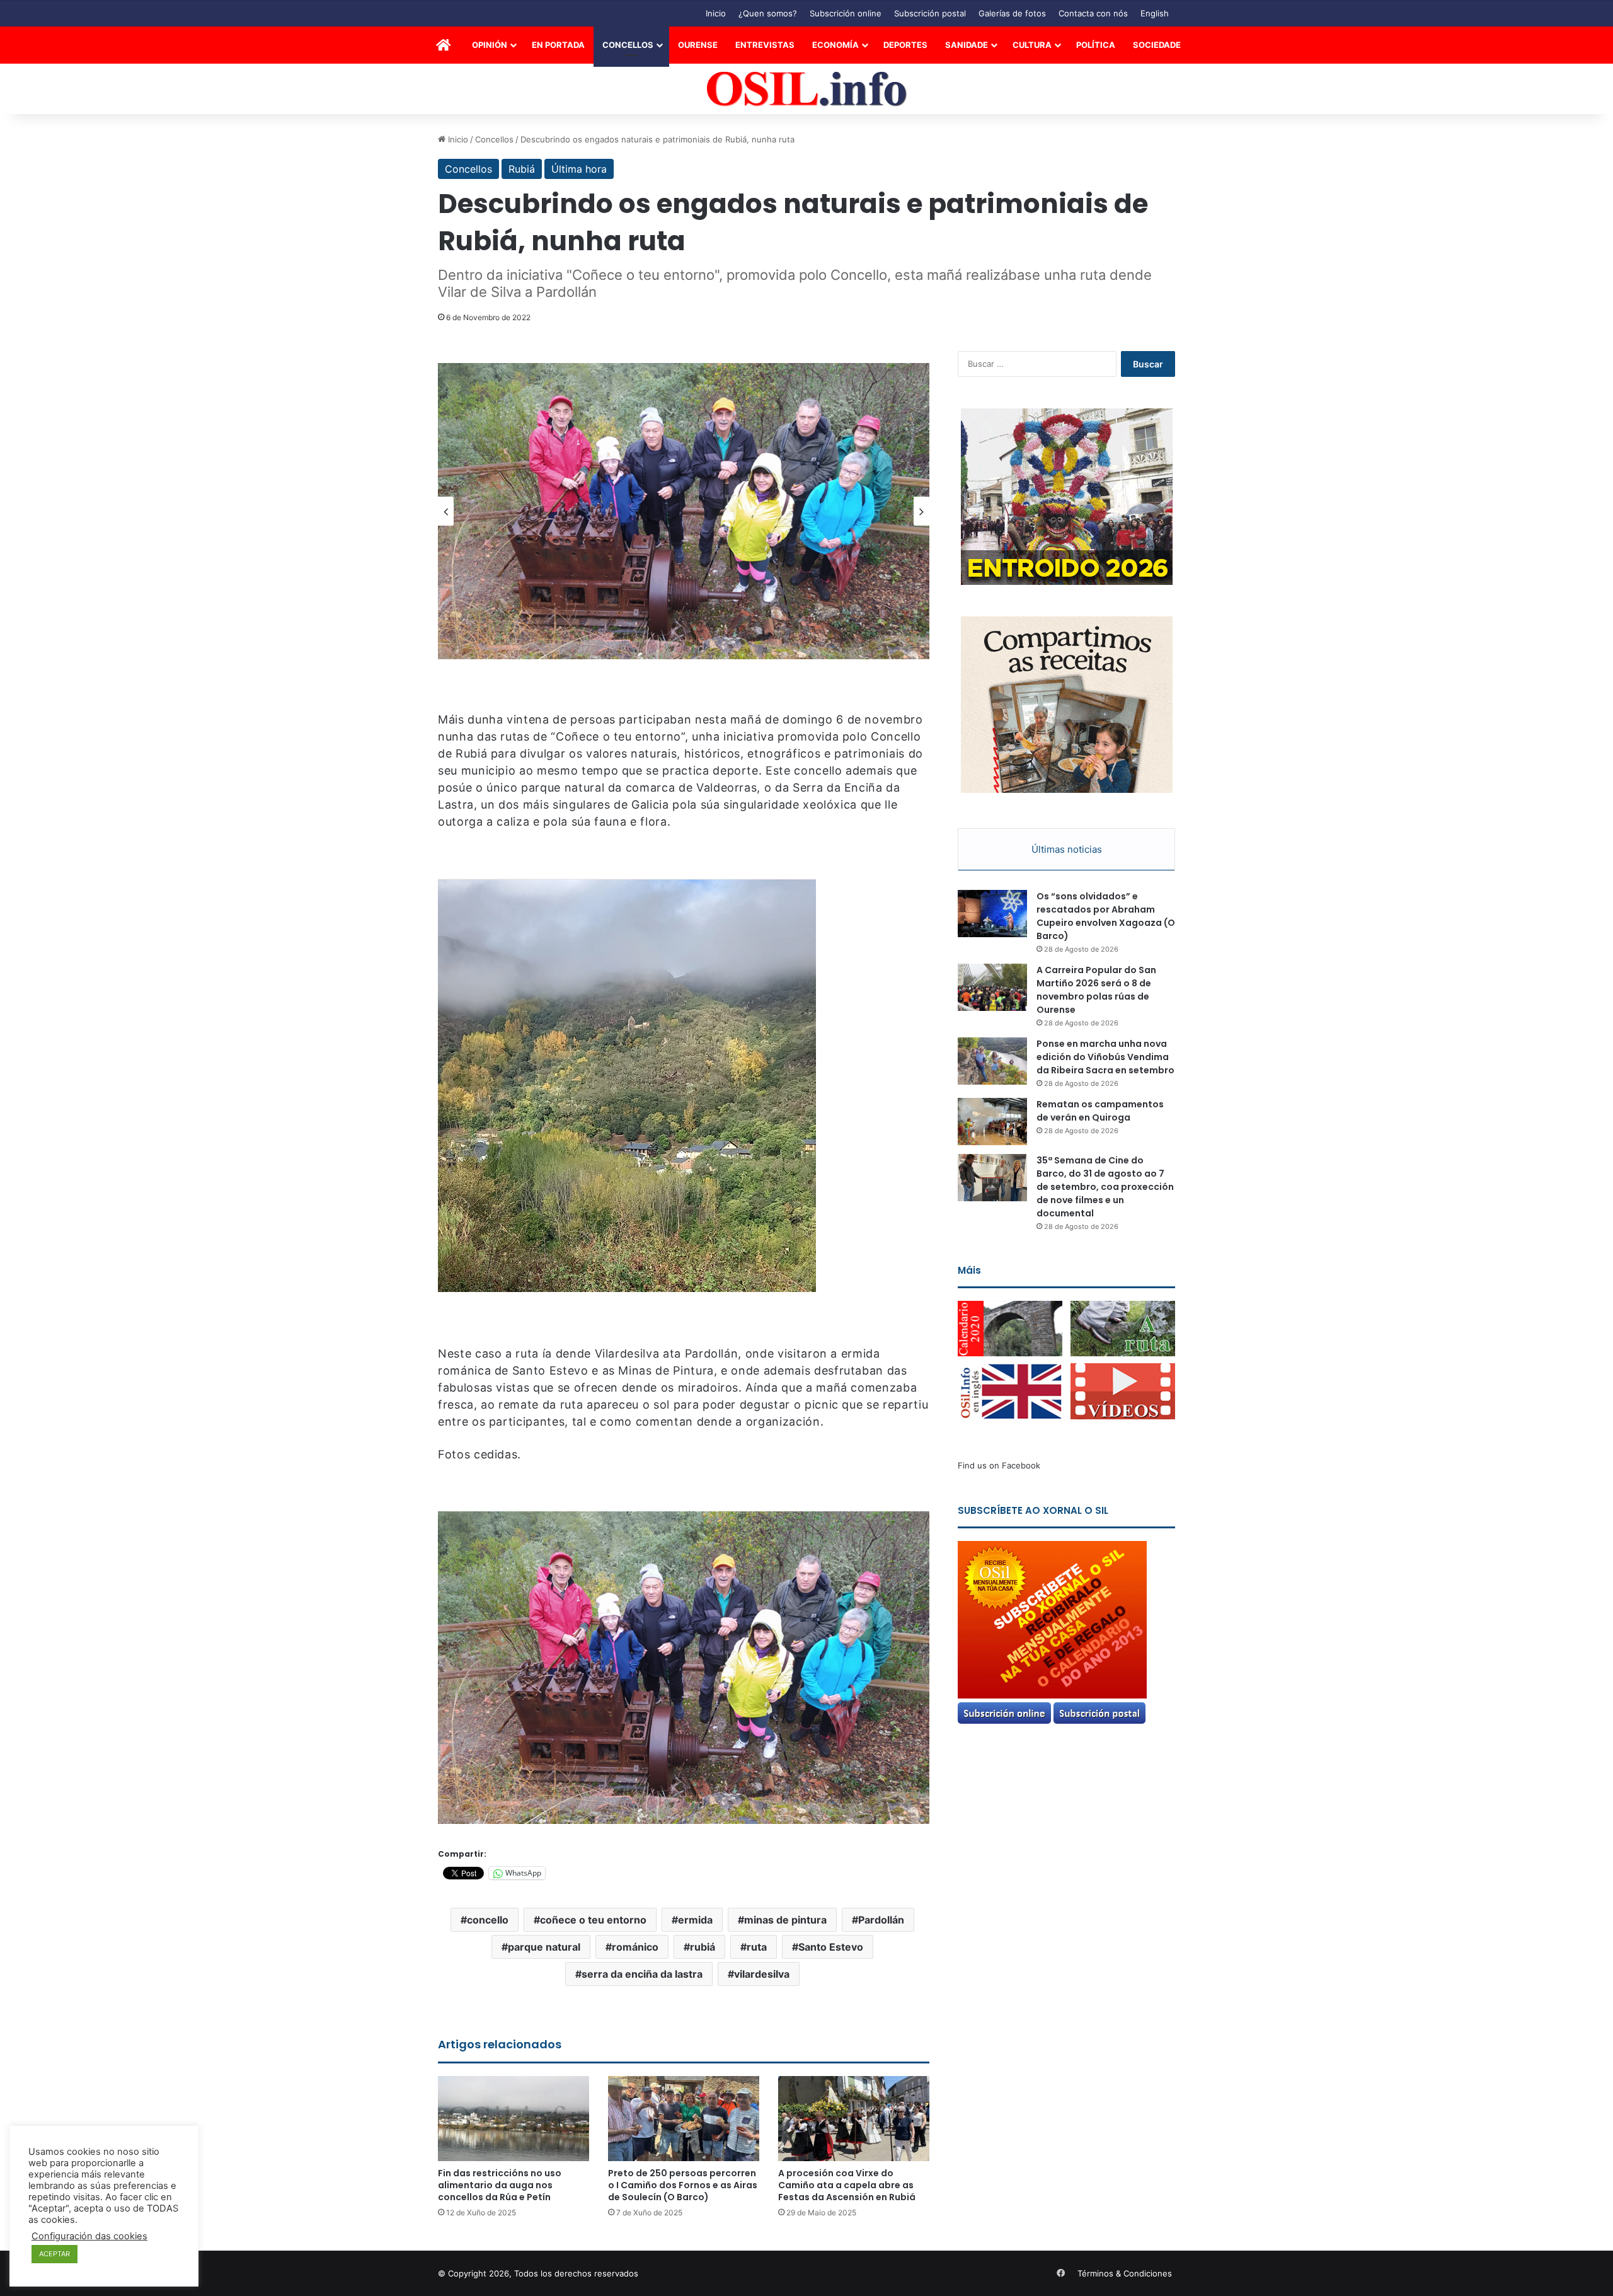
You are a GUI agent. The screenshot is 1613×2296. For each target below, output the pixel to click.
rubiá (703, 1947)
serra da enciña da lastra (642, 1974)
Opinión (490, 45)
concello (488, 1920)
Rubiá (522, 169)
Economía (835, 45)
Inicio (716, 13)
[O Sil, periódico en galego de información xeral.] (807, 89)
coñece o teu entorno (593, 1920)
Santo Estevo (831, 1947)
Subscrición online (846, 13)
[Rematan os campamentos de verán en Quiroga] (992, 1122)
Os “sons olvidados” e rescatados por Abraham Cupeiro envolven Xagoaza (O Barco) (1106, 916)
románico (635, 1947)
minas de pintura (785, 1920)
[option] (684, 511)
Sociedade (1157, 45)
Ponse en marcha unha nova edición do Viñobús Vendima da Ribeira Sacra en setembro (1105, 1057)
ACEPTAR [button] (55, 2254)
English (1155, 13)
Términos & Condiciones (1125, 2273)
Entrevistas (765, 45)
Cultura (1032, 45)
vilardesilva (762, 1974)
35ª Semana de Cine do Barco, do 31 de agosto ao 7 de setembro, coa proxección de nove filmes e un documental (1105, 1187)
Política (1096, 45)
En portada (558, 45)
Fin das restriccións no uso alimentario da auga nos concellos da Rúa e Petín (500, 2185)
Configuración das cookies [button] (89, 2236)
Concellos (628, 45)
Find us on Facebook (999, 1465)
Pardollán (881, 1920)
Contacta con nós (1093, 13)
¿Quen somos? (768, 13)
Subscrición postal (930, 13)
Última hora (579, 169)
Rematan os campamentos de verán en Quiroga (1100, 1111)
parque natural (544, 1947)
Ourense (698, 45)
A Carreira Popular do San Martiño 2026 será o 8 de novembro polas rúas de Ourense (1096, 990)
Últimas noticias (1067, 849)
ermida (695, 1920)
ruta (757, 1947)
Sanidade (967, 45)
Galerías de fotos (1012, 13)
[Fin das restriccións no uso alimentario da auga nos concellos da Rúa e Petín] (514, 2119)
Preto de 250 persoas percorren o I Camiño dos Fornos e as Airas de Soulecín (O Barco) (683, 2185)
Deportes (905, 45)
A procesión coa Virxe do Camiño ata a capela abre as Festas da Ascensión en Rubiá (847, 2185)
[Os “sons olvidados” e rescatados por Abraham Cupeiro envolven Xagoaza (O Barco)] (992, 914)
